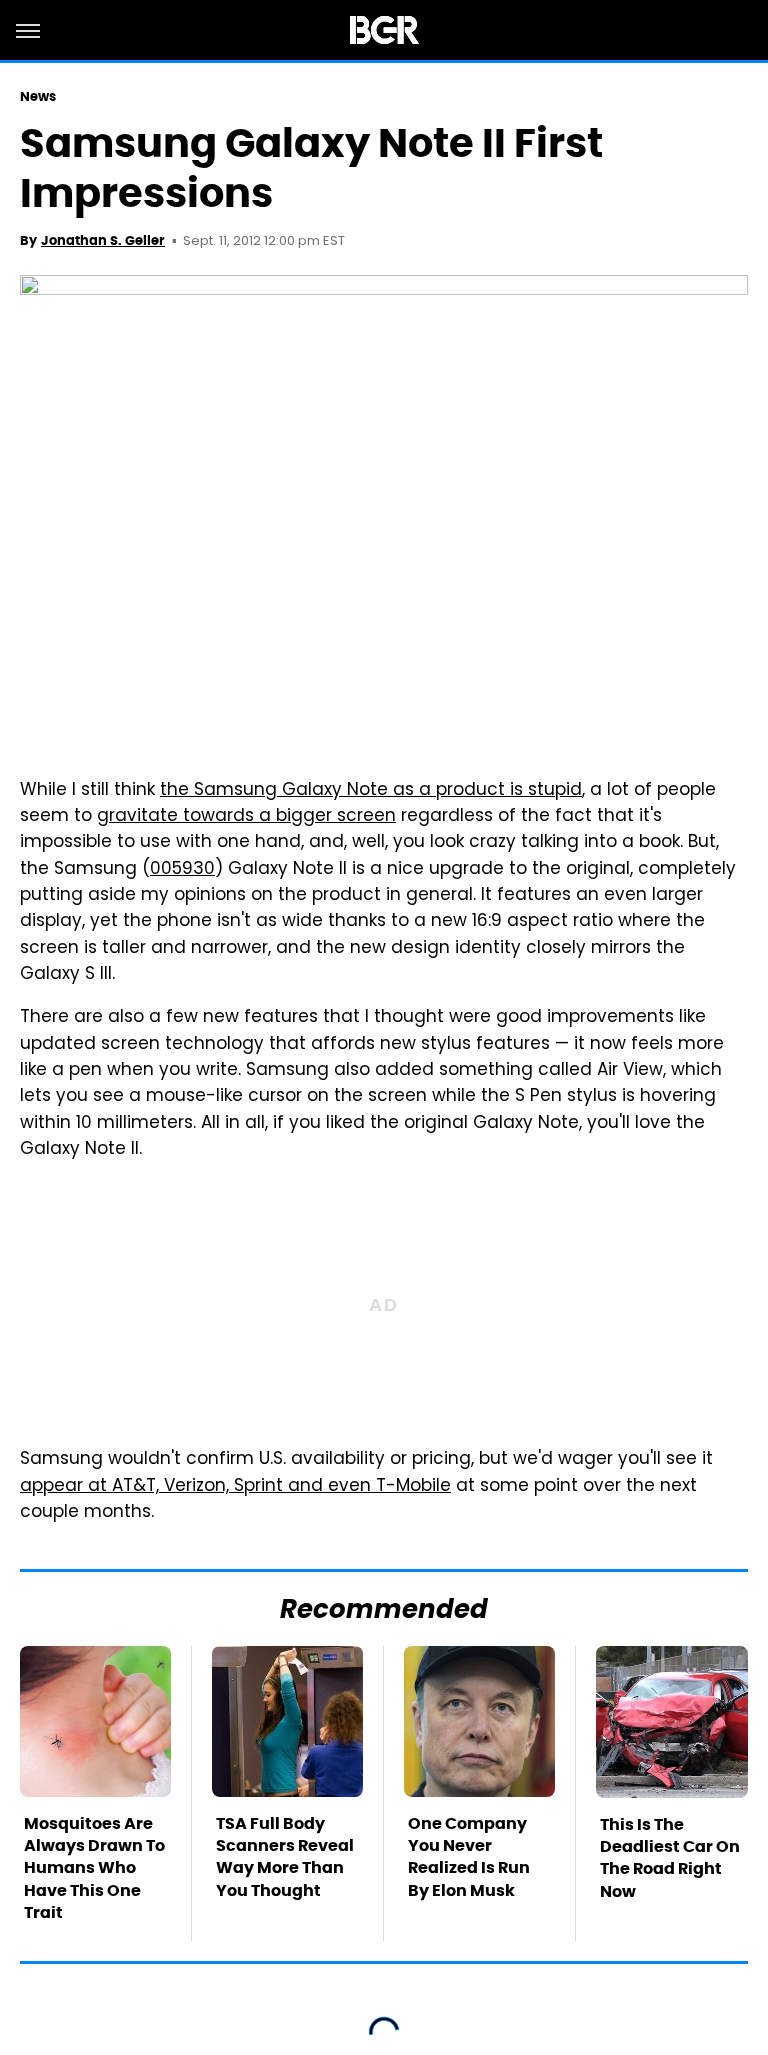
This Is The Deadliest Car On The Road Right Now (670, 1858)
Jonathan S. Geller (103, 240)
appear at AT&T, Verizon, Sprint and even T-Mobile (235, 1487)
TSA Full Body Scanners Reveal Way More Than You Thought (285, 1857)
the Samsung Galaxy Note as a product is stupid (371, 791)
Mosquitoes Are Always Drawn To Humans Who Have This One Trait (94, 1868)
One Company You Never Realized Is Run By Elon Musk (469, 1857)
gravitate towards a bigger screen (246, 817)
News (38, 96)
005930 (182, 870)
